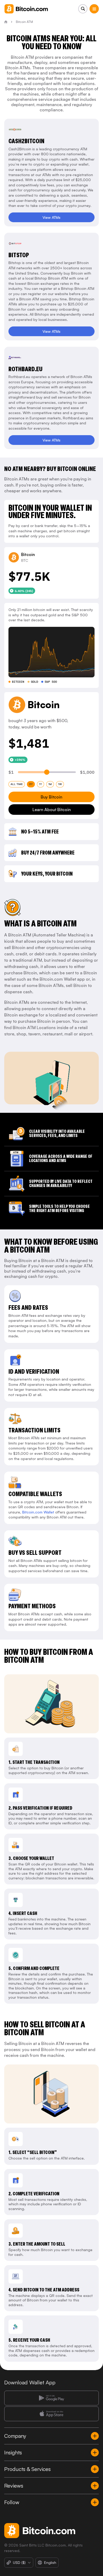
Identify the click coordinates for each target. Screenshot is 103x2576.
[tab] (17, 784)
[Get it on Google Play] (51, 2398)
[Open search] (83, 9)
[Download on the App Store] (51, 2414)
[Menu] (94, 9)
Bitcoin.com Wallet (38, 1512)
